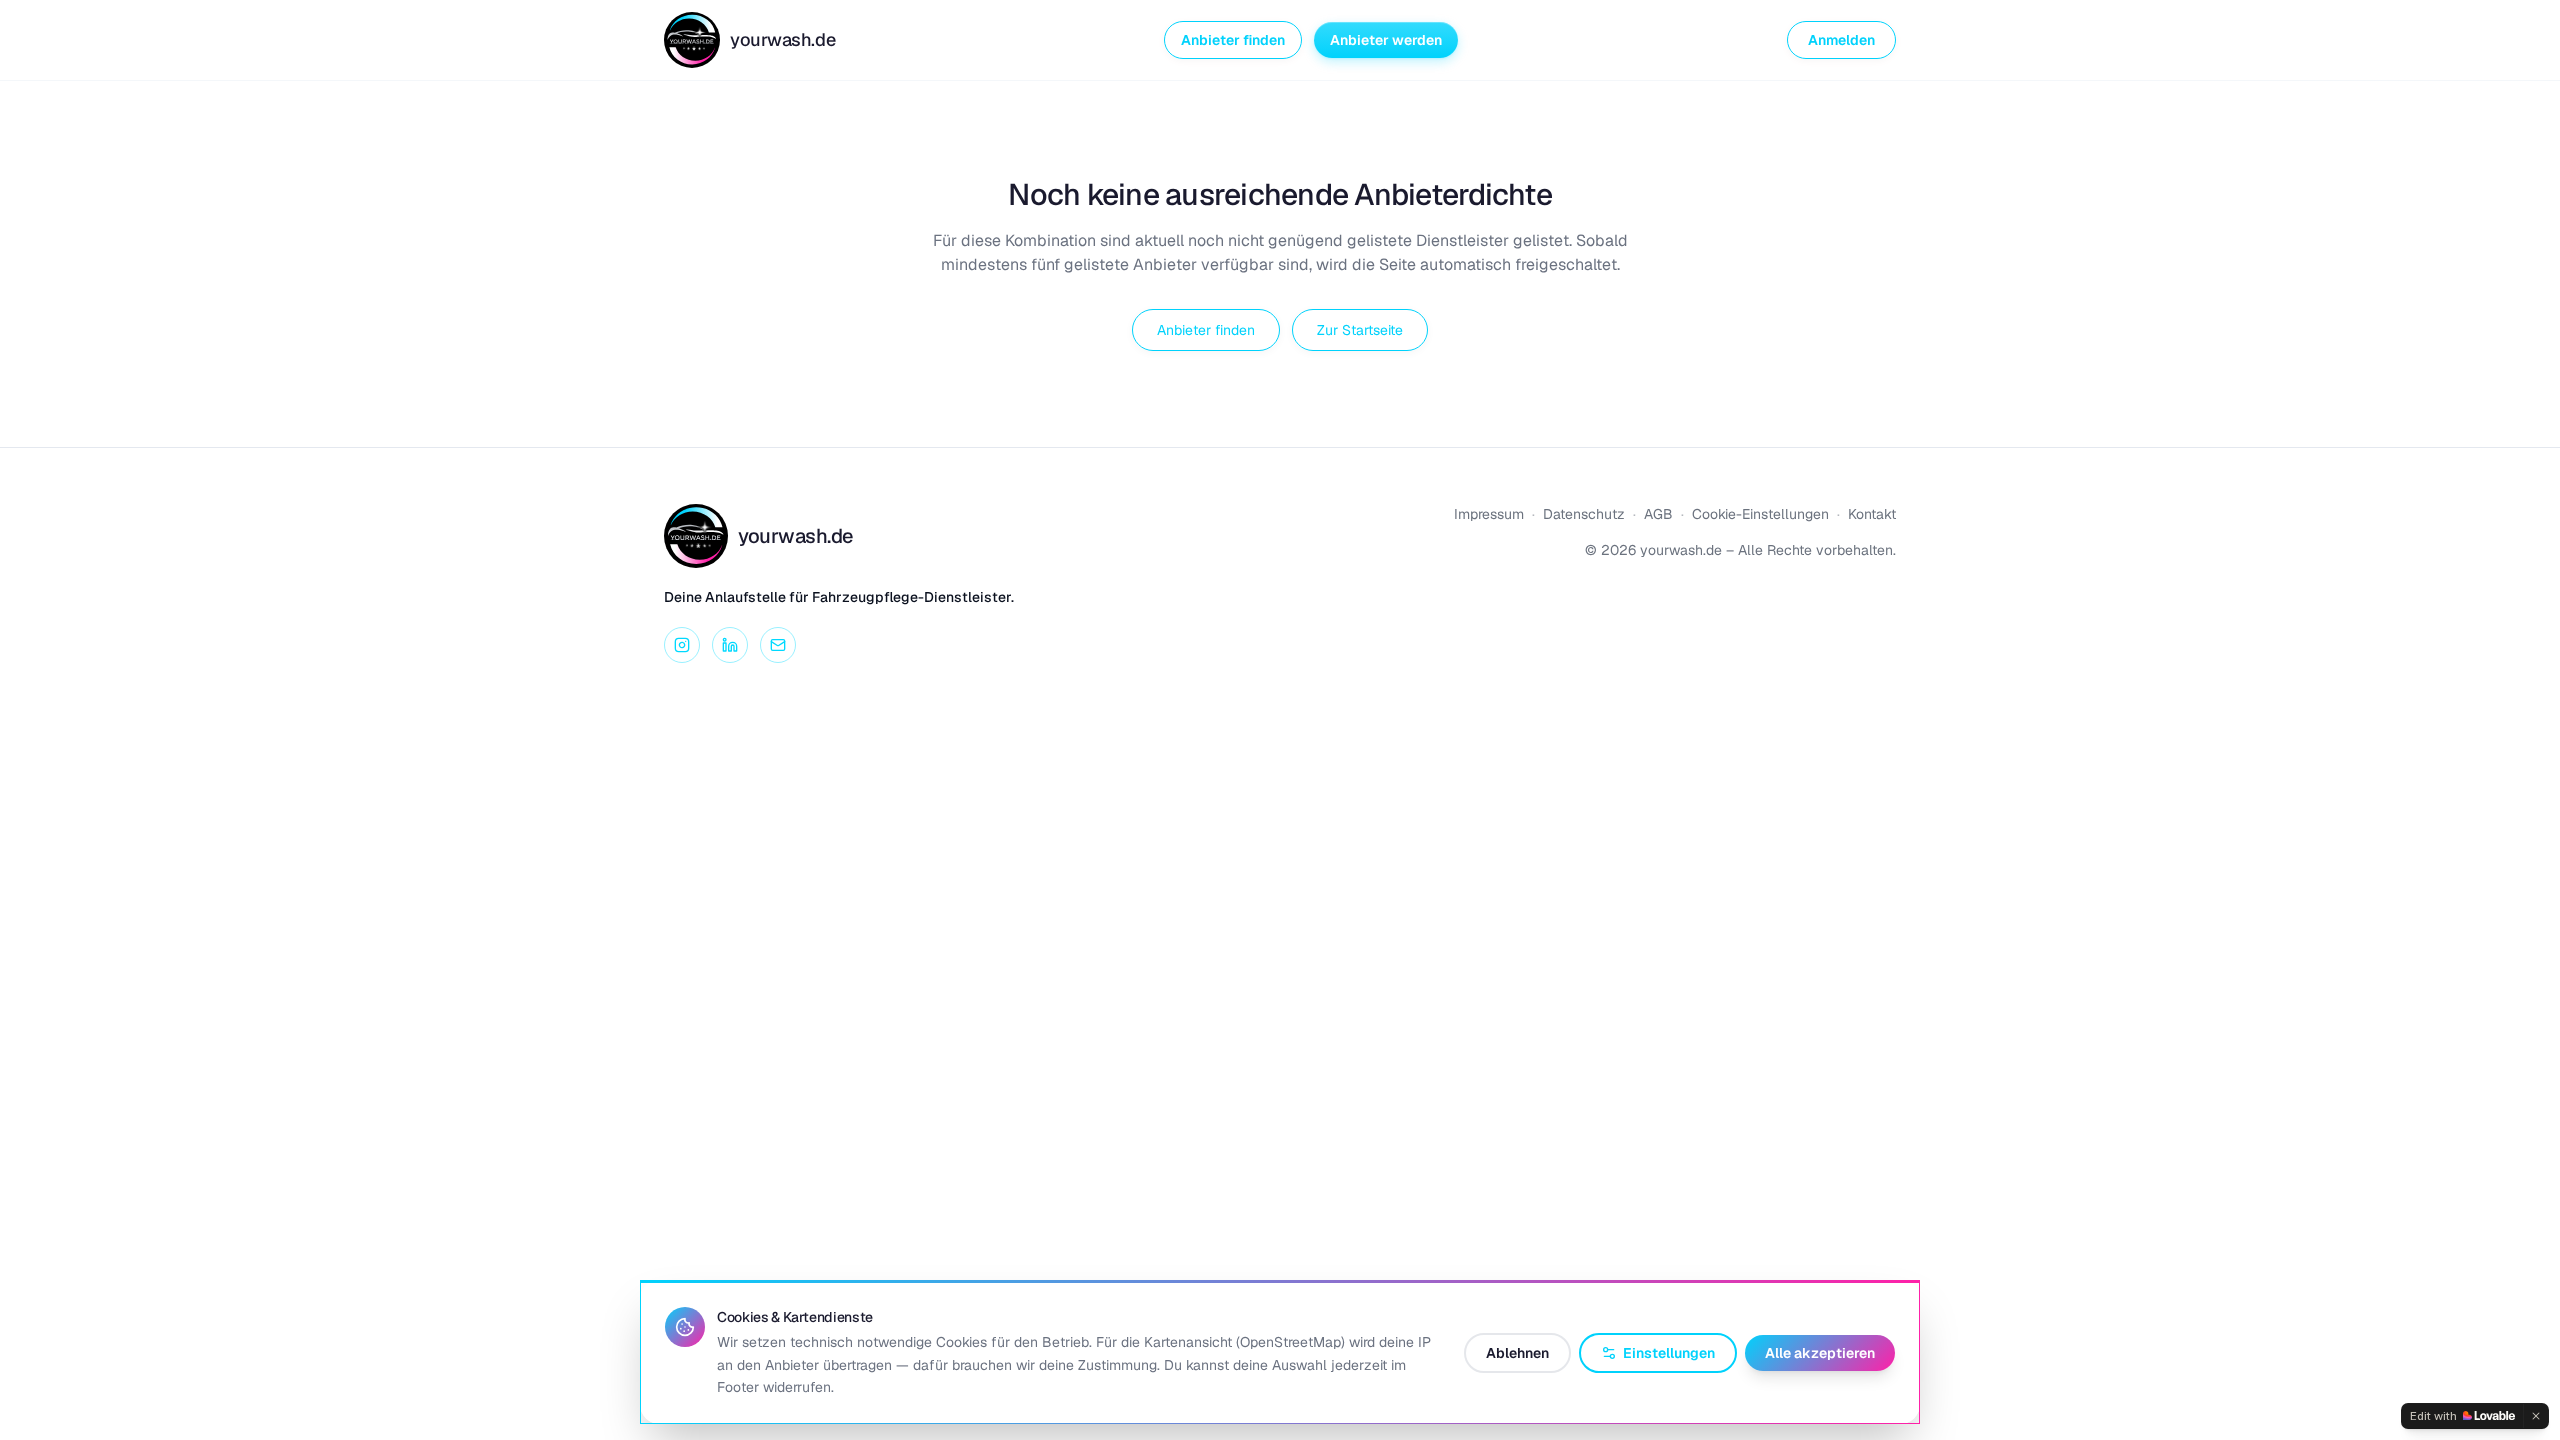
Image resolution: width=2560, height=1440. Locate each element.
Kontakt (1872, 514)
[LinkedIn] (730, 645)
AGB (1658, 514)
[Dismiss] (2536, 1416)
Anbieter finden (1233, 40)
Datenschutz (1584, 514)
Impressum (1489, 514)
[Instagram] (682, 645)
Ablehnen (1517, 1353)
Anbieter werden (1386, 40)
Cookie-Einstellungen (1760, 514)
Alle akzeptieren (1820, 1353)
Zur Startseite (1360, 330)
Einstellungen (1669, 1353)
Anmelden (1841, 40)
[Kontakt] (778, 645)
